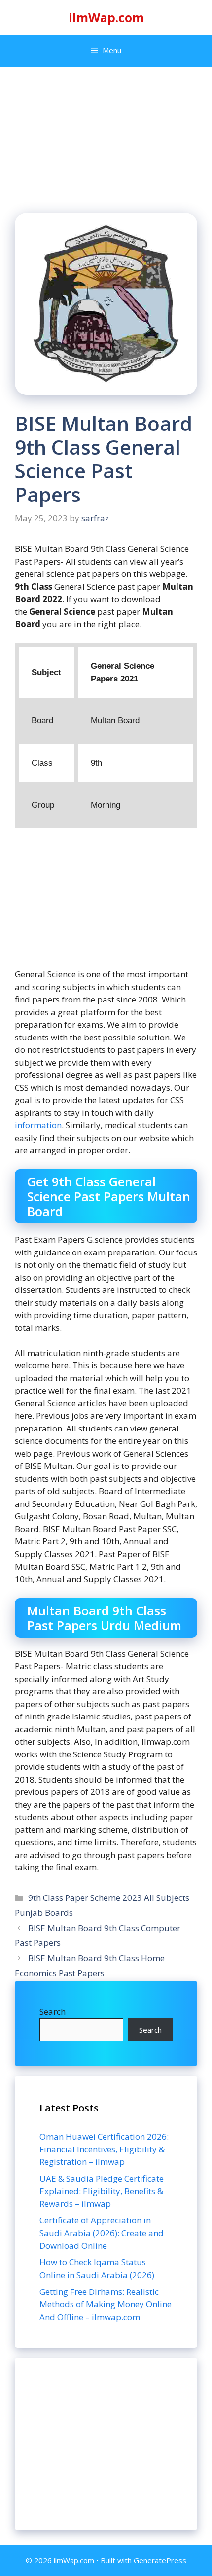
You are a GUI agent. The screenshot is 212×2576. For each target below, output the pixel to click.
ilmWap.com (106, 17)
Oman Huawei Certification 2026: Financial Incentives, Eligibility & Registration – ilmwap (104, 2149)
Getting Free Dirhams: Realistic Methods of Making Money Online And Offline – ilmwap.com (106, 2304)
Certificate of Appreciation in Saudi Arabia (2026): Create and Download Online (102, 2233)
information (38, 1125)
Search (53, 2012)
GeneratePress (160, 2560)
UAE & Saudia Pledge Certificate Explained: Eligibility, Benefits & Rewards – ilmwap (102, 2191)
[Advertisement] (106, 2444)
